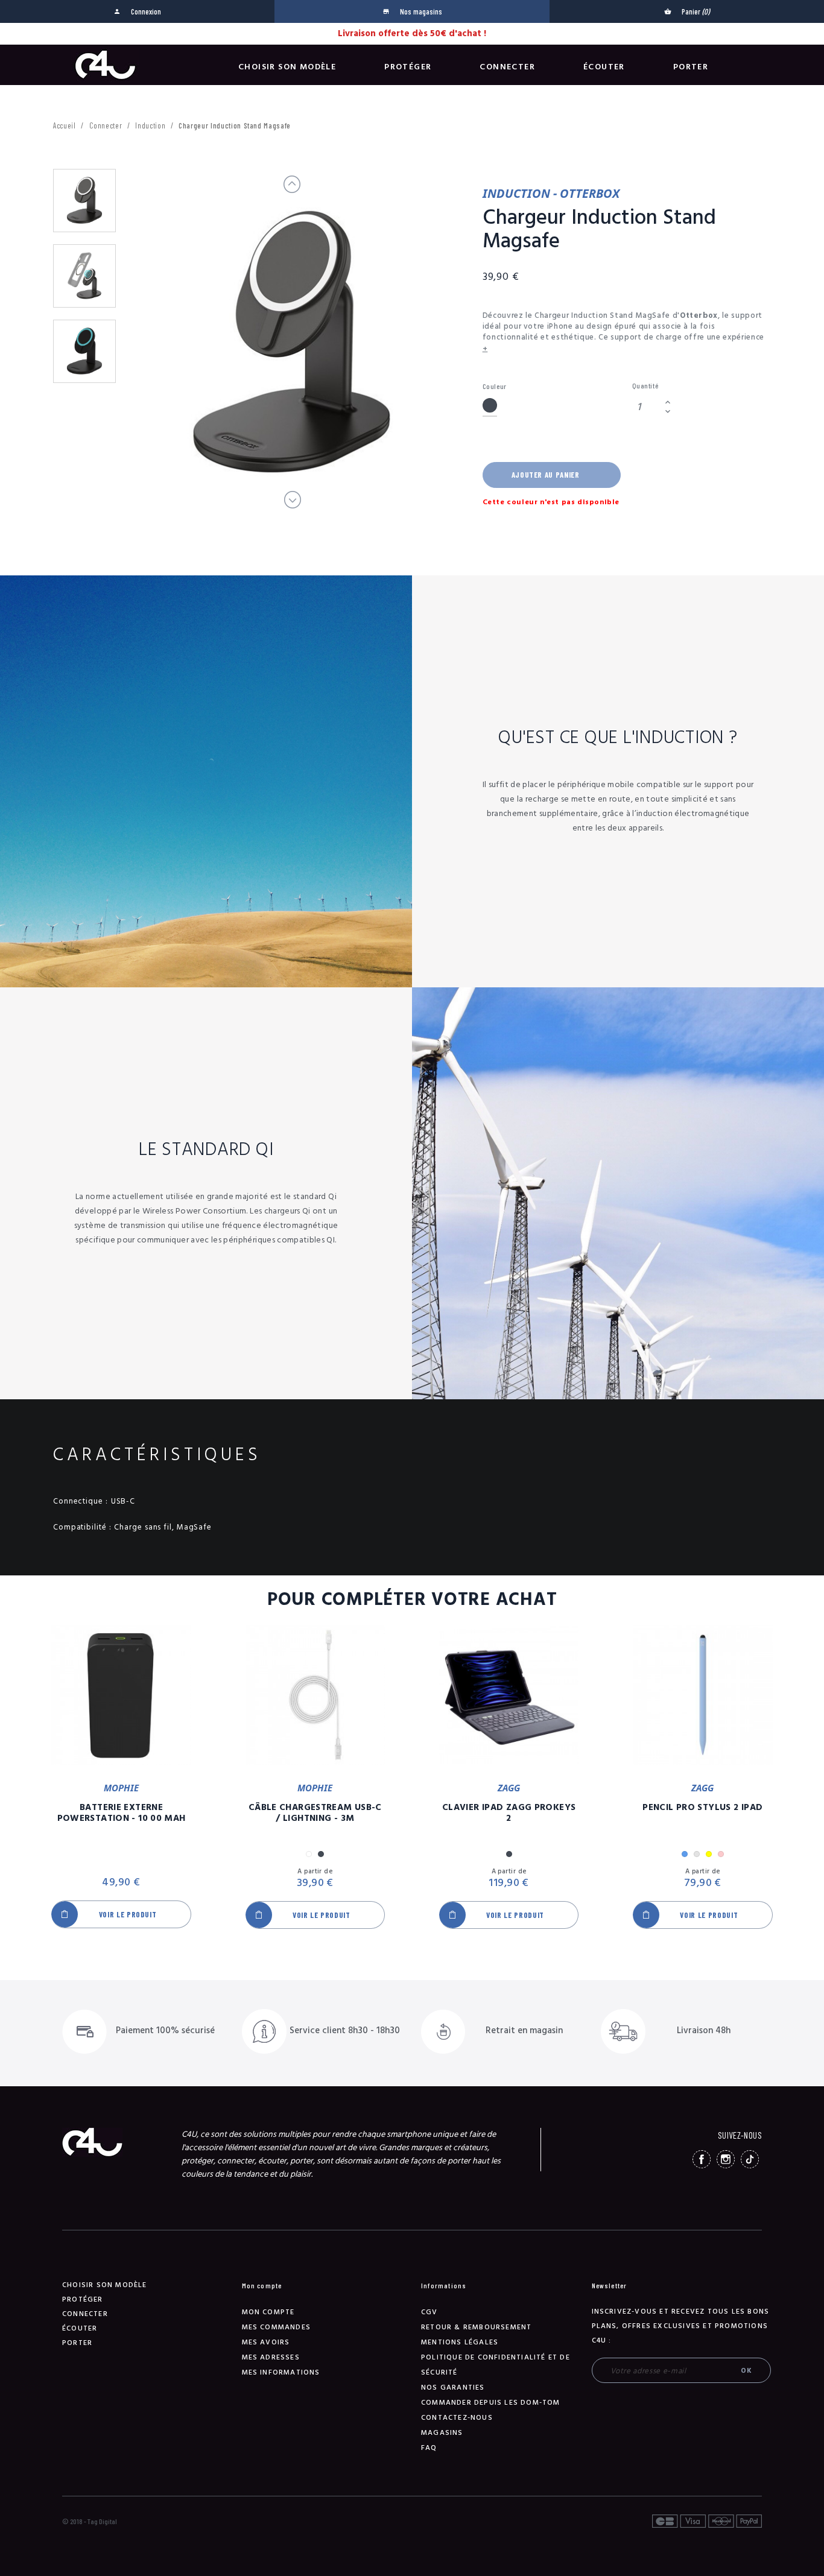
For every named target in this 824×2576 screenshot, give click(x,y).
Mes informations (281, 2372)
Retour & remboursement (476, 2327)
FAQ (429, 2448)
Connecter (507, 67)
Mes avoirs (266, 2342)
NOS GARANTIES (453, 2388)
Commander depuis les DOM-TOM (491, 2403)
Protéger (408, 67)
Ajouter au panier (546, 475)
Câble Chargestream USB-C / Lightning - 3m (315, 1813)
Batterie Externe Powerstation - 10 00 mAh (122, 1813)
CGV (429, 2312)
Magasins (442, 2433)
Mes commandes (277, 2327)
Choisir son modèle (287, 67)
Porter (691, 67)
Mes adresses (271, 2357)
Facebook (702, 2159)
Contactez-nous (457, 2418)
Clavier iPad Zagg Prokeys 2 (509, 1813)
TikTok (750, 2159)
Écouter (604, 67)
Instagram (726, 2159)
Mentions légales (460, 2342)
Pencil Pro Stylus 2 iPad (702, 1808)
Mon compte (268, 2312)
